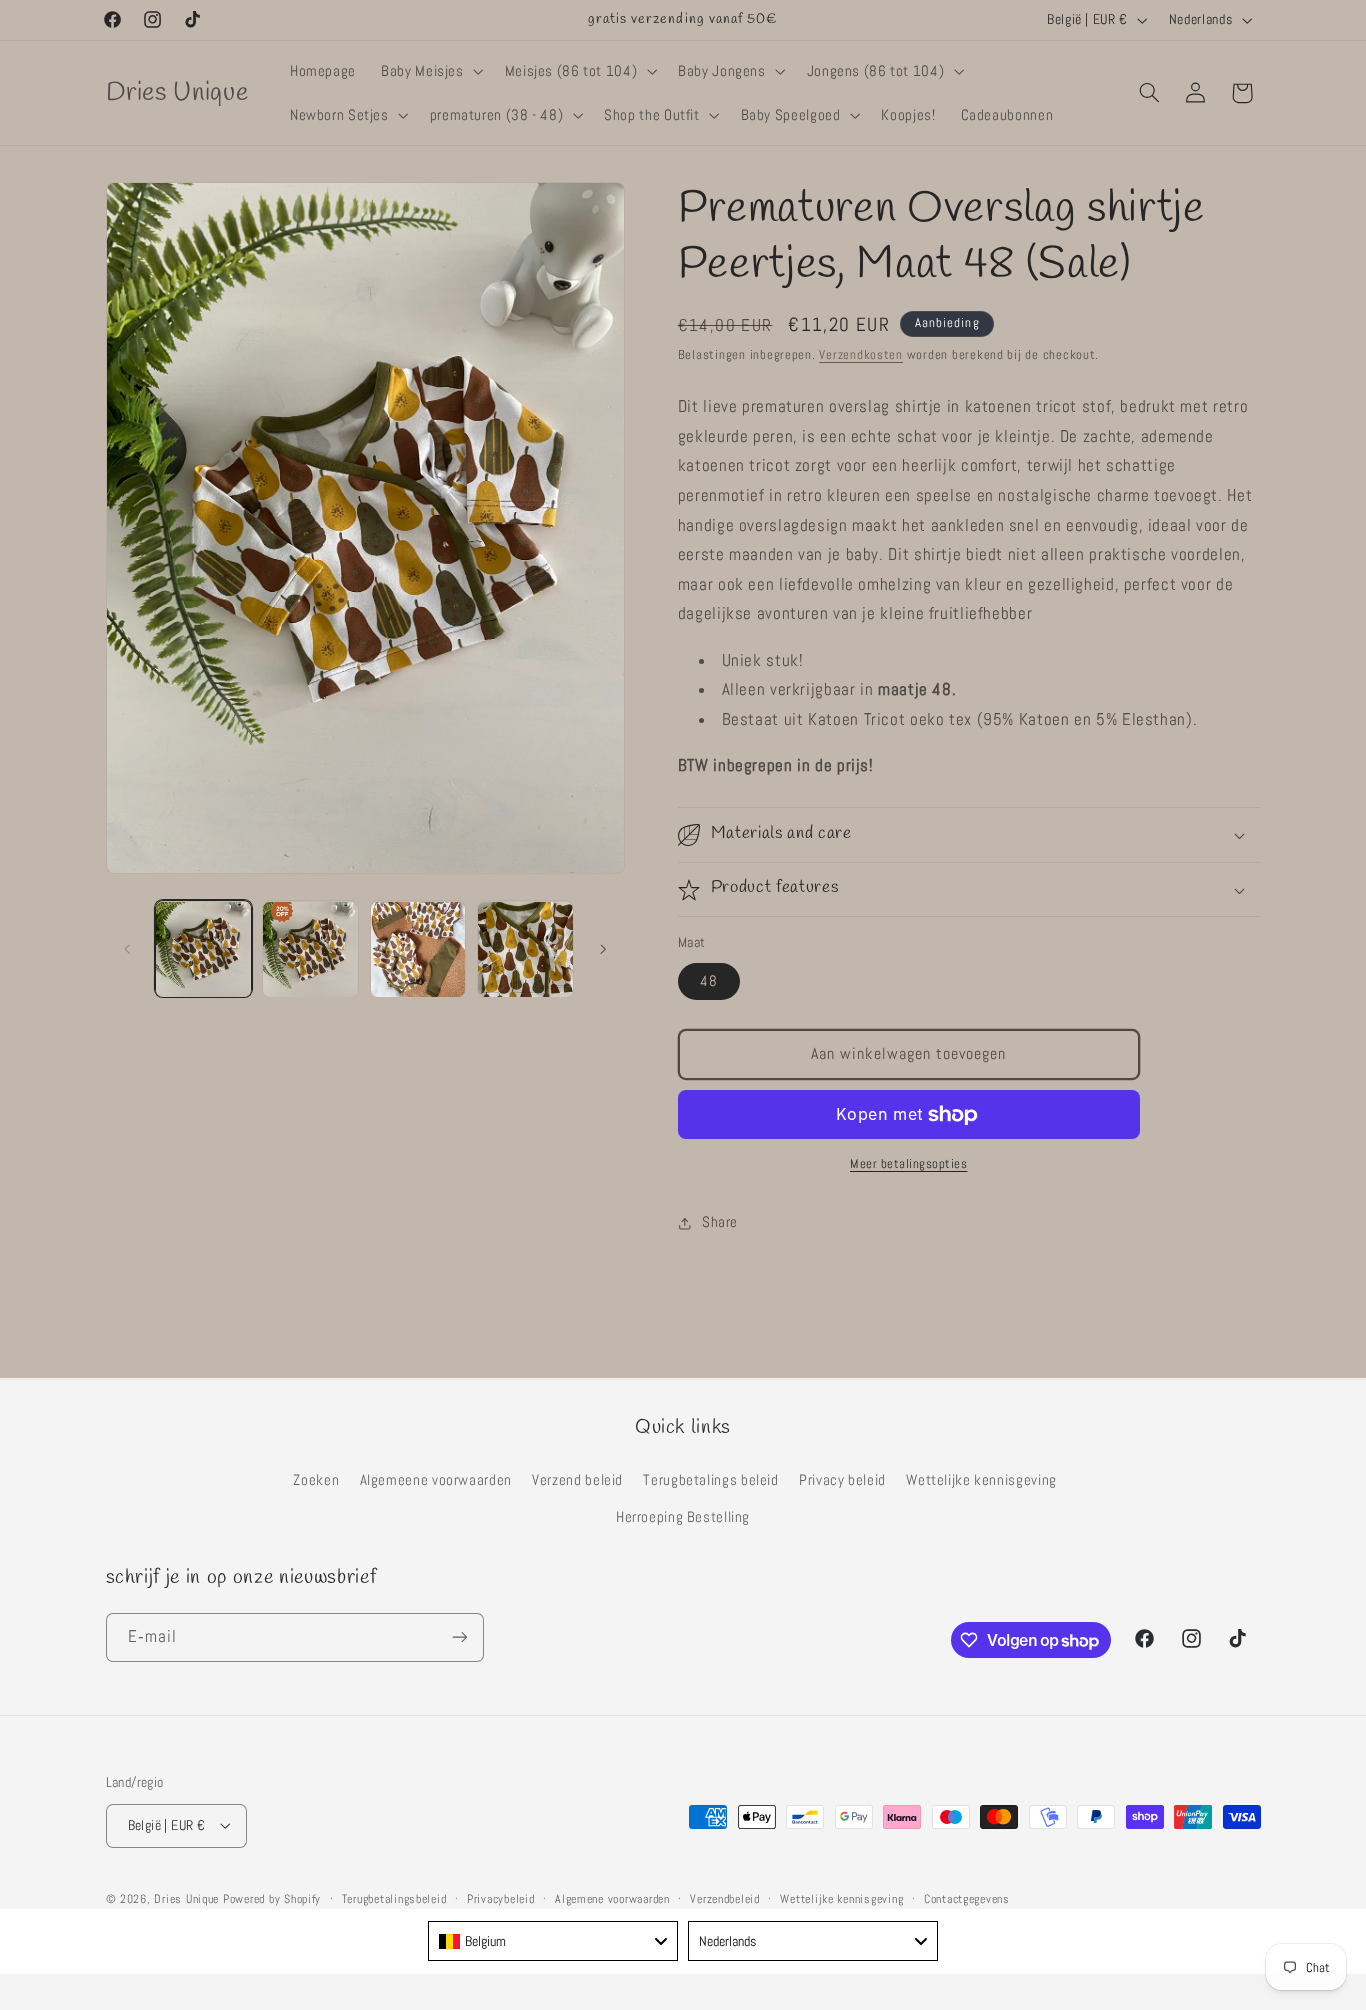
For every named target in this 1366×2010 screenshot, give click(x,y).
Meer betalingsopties (909, 1165)
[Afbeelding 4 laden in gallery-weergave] (525, 949)
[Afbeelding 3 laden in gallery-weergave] (418, 949)
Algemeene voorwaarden (436, 1479)
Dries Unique (186, 1898)
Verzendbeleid (725, 1898)
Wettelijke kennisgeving (981, 1479)
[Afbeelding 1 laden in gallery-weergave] (203, 949)
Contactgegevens (967, 1898)
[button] (431, 71)
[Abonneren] (459, 1637)
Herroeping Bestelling (683, 1516)
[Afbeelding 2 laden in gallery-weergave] (310, 949)
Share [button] (720, 1223)
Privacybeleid (501, 1898)
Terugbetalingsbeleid (394, 1898)
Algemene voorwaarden (612, 1898)
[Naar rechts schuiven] (603, 949)
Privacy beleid (842, 1479)
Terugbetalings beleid (710, 1479)
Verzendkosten (861, 355)
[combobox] (553, 1941)
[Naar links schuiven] (128, 949)
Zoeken (316, 1479)
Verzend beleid (577, 1479)
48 (709, 981)
